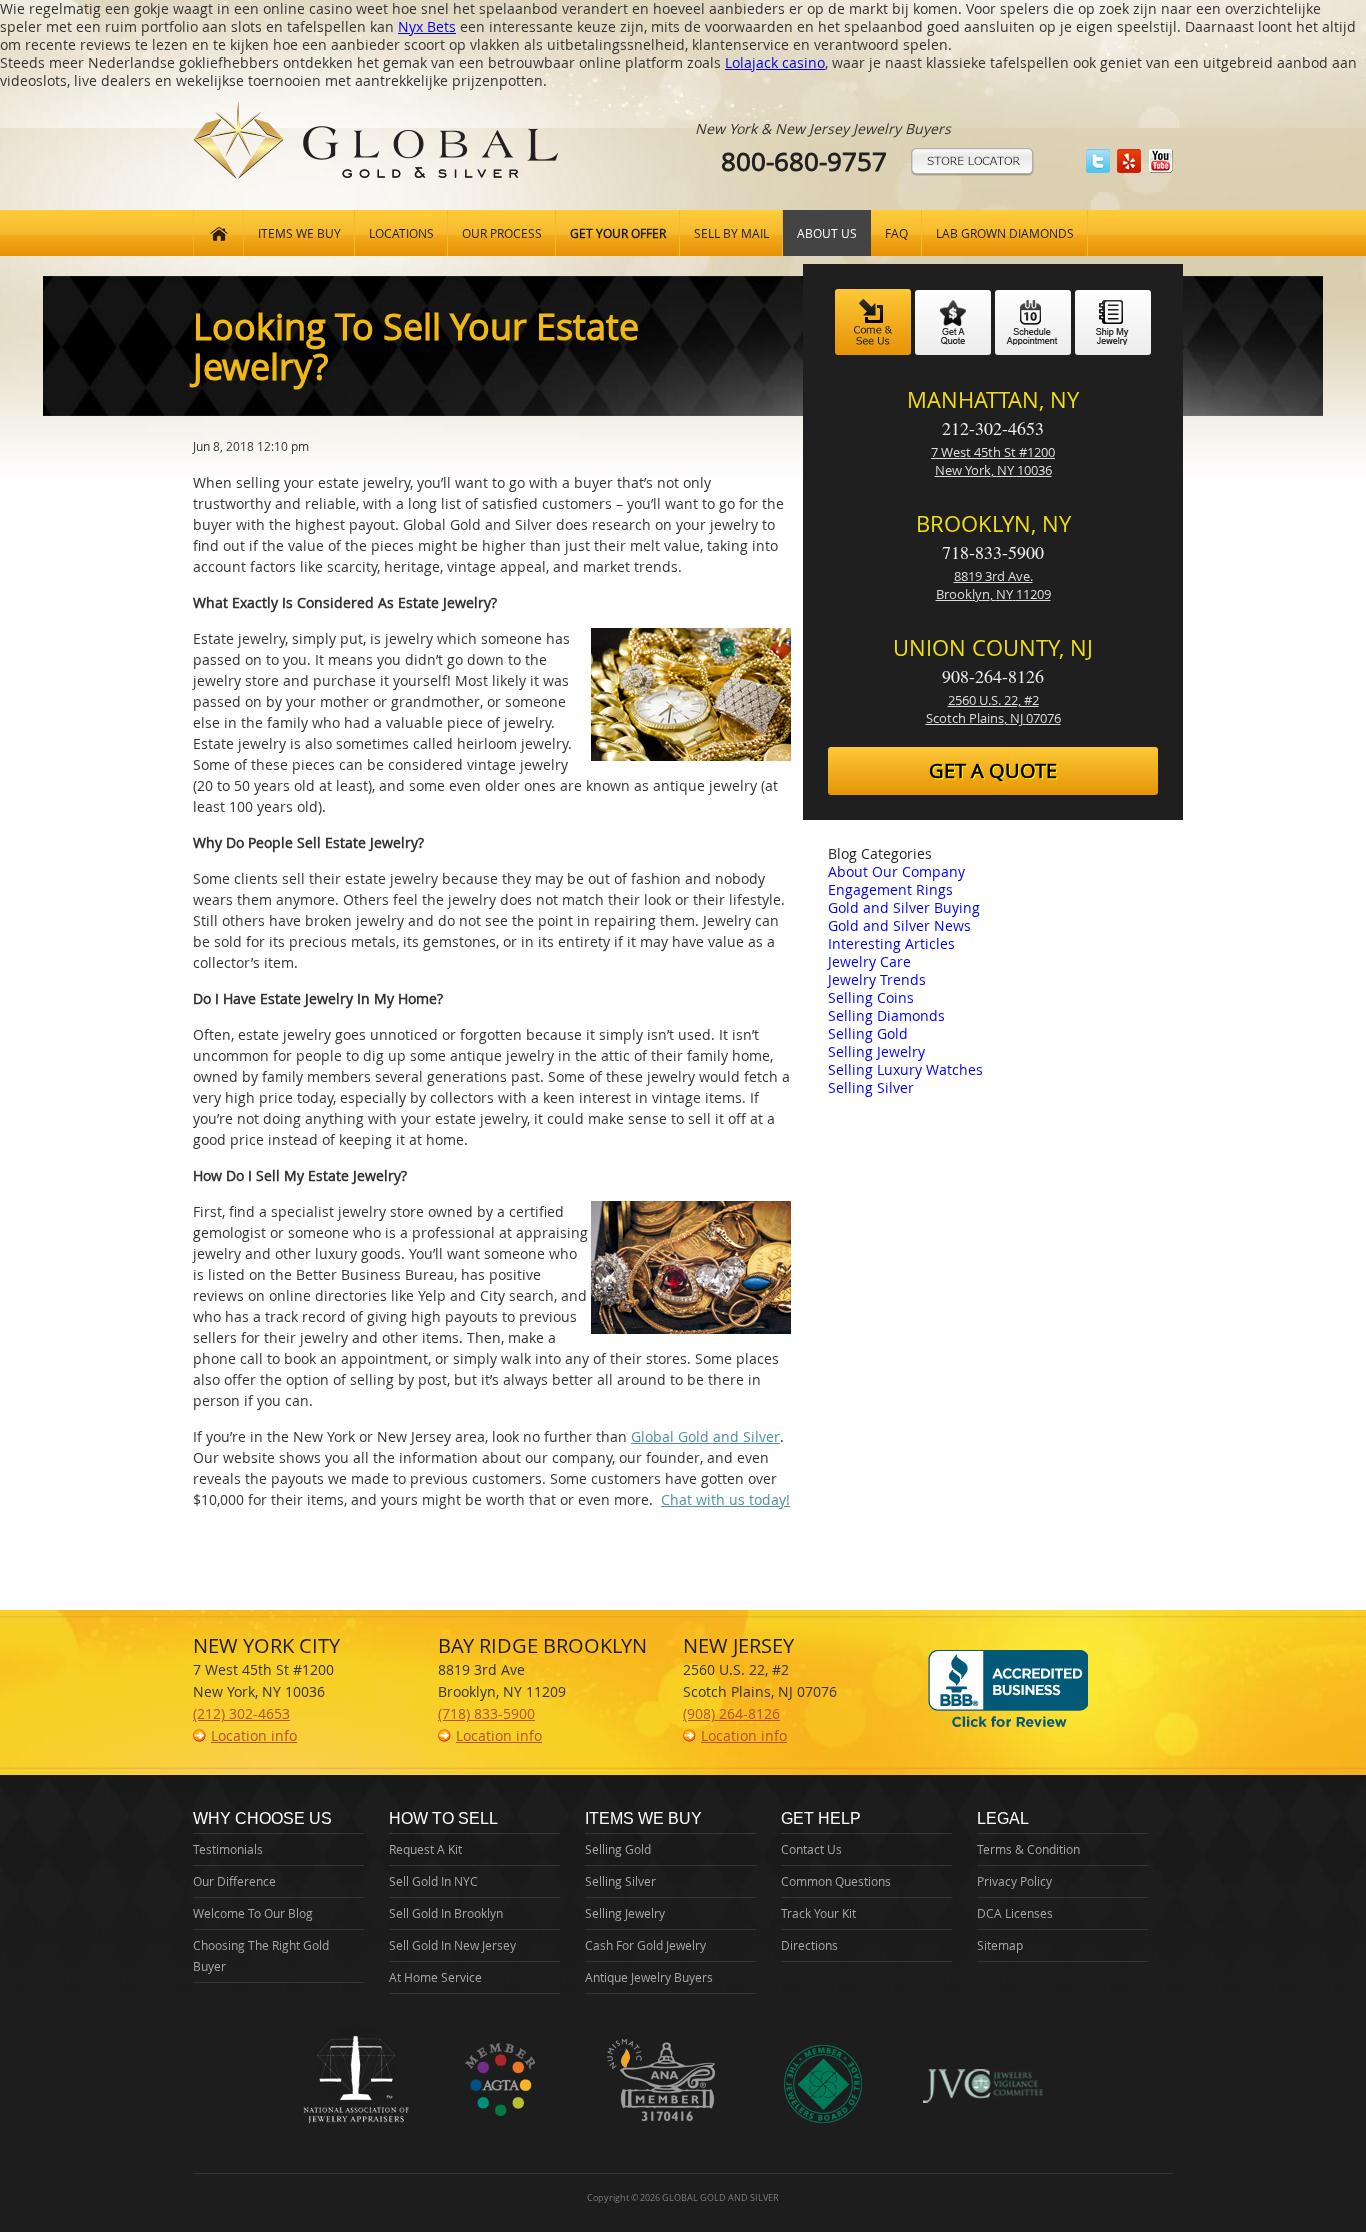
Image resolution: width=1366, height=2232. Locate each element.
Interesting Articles (891, 943)
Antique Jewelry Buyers (649, 1977)
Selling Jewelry (876, 1051)
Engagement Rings (890, 889)
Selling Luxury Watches (905, 1069)
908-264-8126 (993, 676)
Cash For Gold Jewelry (645, 1945)
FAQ (896, 233)
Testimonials (228, 1849)
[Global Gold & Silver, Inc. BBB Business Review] (1008, 1726)
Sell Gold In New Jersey (452, 1945)
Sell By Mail (731, 233)
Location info (254, 1735)
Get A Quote (993, 770)
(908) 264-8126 (731, 1713)
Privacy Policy (1014, 1881)
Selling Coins (871, 997)
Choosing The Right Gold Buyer (261, 1955)
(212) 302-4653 (241, 1713)
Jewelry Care (869, 961)
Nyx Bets (427, 26)
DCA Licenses (1015, 1913)
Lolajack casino (775, 62)
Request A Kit (425, 1849)
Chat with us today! (725, 1499)
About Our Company (896, 871)
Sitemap (1000, 1945)
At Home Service (435, 1977)
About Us (827, 233)
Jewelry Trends (877, 979)
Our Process (502, 233)
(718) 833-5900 (486, 1713)
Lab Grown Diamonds (1005, 233)
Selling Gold (868, 1033)
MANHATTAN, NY (993, 399)
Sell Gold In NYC (433, 1881)
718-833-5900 (993, 552)
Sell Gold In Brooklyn (446, 1913)
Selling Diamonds (886, 1015)
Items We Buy (299, 233)
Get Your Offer (618, 233)
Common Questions (836, 1881)
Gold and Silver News (899, 925)
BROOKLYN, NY (993, 523)
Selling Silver (871, 1087)
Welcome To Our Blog (253, 1913)
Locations (401, 233)
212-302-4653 (993, 428)
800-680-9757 (804, 161)
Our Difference (234, 1881)
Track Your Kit (818, 1913)
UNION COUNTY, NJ (993, 647)
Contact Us (811, 1849)
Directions (809, 1945)
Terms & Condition (1028, 1849)
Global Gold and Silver (705, 1436)
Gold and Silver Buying (904, 907)
